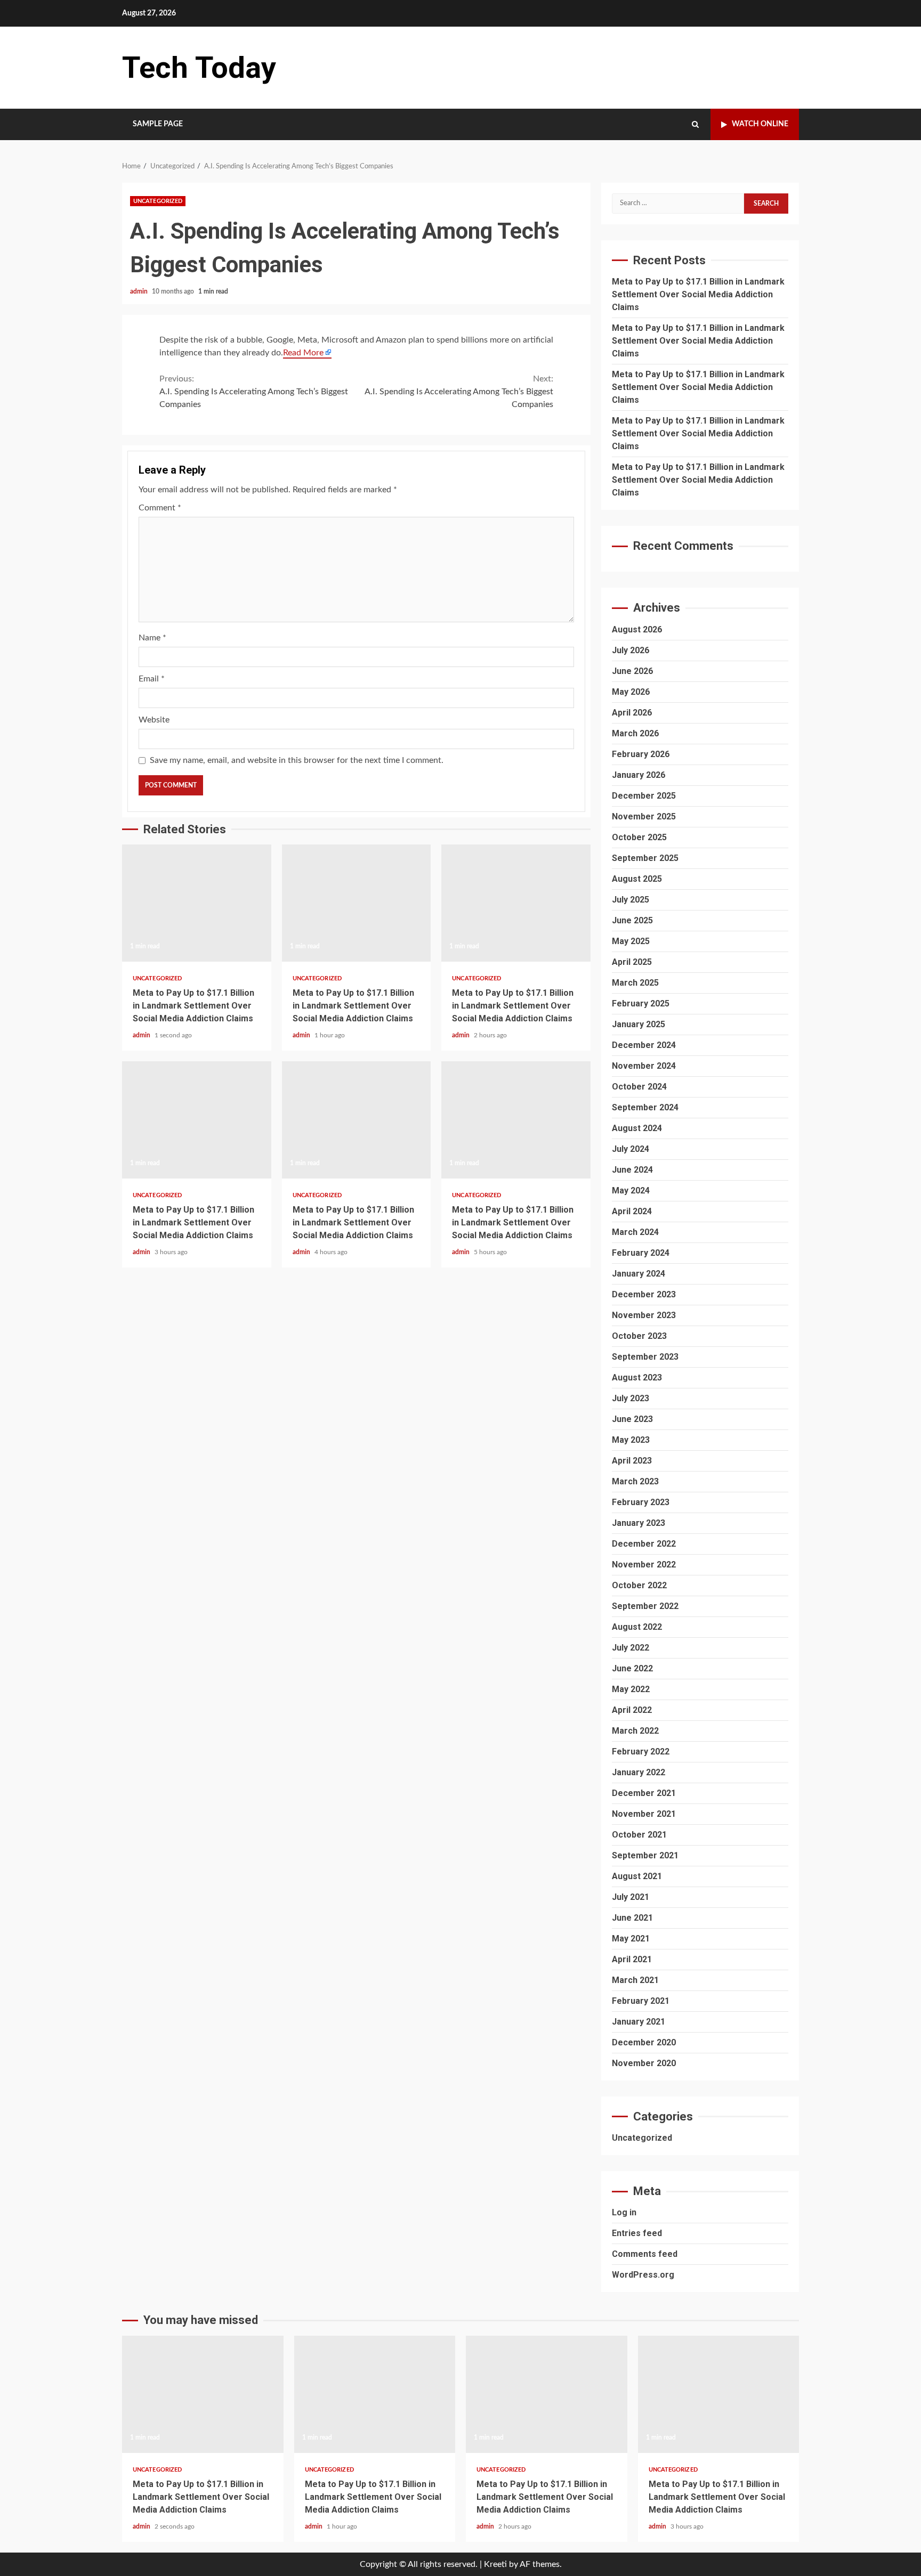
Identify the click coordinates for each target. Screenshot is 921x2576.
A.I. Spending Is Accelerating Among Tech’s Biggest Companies (254, 392)
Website (154, 720)
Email (152, 679)
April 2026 (632, 713)
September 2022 (645, 1606)
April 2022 (632, 1710)
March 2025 (635, 983)
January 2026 (639, 775)
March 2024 (635, 1232)
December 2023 (644, 1294)
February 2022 (641, 1752)
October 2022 (639, 1585)
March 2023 (635, 1481)
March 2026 (635, 733)
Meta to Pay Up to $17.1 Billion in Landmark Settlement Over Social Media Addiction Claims (197, 903)
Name (152, 638)
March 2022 (635, 1731)
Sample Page (158, 124)
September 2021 (645, 1855)
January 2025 (639, 1024)
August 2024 (637, 1128)
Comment (160, 508)
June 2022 (632, 1668)
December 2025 (644, 796)
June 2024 (632, 1170)
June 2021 (632, 1918)
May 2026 (631, 692)
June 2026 (632, 671)
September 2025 (645, 858)
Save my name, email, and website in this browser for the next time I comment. (297, 760)
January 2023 (639, 1523)
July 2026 (631, 650)
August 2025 (637, 879)
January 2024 (639, 1274)
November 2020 (644, 2063)
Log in (624, 2212)
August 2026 (637, 629)
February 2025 (641, 1003)
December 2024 (644, 1045)
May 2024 (631, 1191)
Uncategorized (158, 201)
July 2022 (631, 1648)
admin (140, 291)
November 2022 (644, 1565)
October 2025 (639, 837)
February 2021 (641, 2001)
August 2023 (637, 1378)
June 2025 (632, 920)
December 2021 (644, 1793)
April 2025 (632, 962)
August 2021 (637, 1876)
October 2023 (639, 1336)
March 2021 (635, 1980)
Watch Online (760, 124)
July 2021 (631, 1897)
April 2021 (632, 1959)
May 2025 (631, 941)
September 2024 (645, 1107)
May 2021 (631, 1939)
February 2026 (641, 754)
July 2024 (631, 1149)
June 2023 (632, 1419)
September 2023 (645, 1357)
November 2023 (644, 1315)
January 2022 (639, 1772)
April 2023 (632, 1461)
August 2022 (637, 1627)
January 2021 (639, 2022)
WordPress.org (643, 2275)
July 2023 (631, 1398)
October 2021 (639, 1835)
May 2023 (631, 1440)
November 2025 (644, 816)
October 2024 (639, 1087)
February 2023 (641, 1502)
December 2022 (644, 1544)
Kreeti (495, 2564)
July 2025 (631, 900)
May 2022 (631, 1689)
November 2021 (644, 1814)
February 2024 (641, 1253)
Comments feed (645, 2254)
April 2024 (632, 1211)
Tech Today (199, 68)
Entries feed (637, 2233)
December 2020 (644, 2042)
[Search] (695, 125)
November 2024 (644, 1066)
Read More (303, 353)
